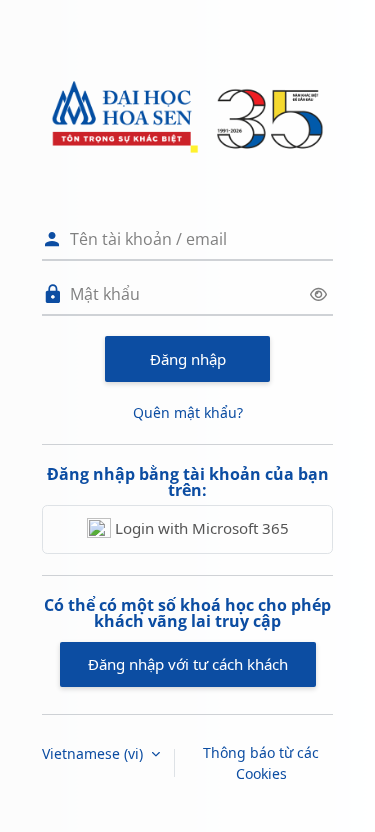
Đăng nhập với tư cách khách (188, 664)
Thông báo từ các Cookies (261, 763)
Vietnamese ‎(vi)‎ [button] (94, 753)
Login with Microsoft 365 (200, 528)
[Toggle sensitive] (318, 294)
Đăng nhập (188, 359)
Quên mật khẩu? (188, 412)
